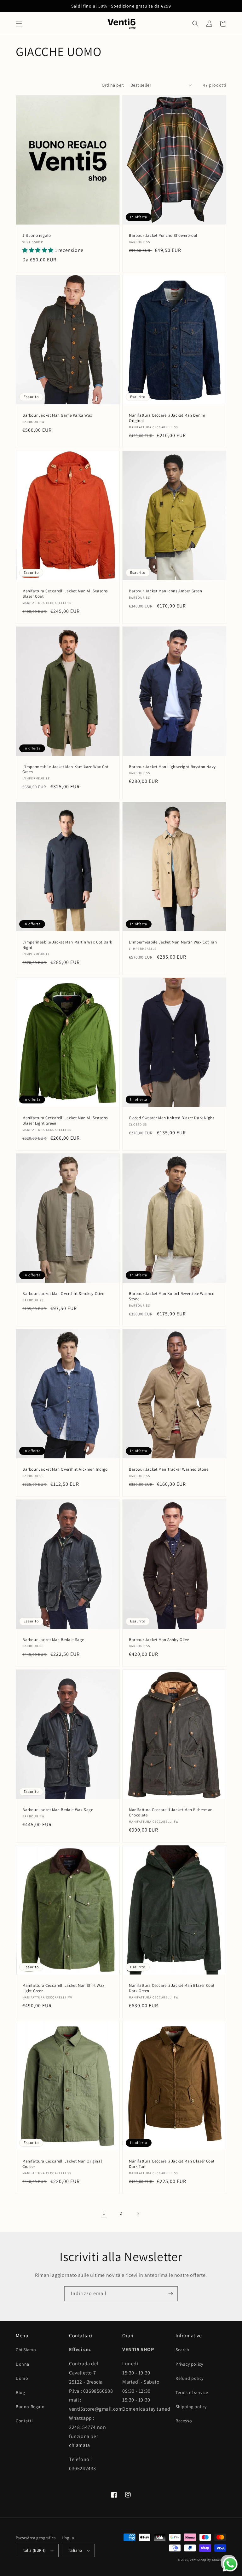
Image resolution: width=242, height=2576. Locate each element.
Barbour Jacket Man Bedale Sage (53, 1640)
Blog (20, 2392)
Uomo (22, 2378)
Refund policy (190, 2378)
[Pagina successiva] (138, 2214)
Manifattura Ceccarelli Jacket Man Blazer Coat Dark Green (172, 1988)
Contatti (24, 2421)
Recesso (184, 2421)
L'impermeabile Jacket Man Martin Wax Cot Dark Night (67, 945)
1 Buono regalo (37, 236)
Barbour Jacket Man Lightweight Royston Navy (172, 767)
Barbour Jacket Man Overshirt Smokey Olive (63, 1294)
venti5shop (198, 2560)
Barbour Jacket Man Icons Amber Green (166, 591)
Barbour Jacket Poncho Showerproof (163, 236)
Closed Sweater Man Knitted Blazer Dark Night (171, 1118)
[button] (19, 24)
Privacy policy (189, 2364)
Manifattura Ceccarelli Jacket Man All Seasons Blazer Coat (65, 594)
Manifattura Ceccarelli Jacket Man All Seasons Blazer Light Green (65, 1121)
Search (182, 2350)
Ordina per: (113, 85)
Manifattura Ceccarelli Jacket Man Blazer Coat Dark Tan (172, 2164)
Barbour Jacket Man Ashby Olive (159, 1640)
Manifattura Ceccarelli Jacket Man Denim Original (167, 418)
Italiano (75, 2550)
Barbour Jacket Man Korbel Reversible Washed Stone (172, 1296)
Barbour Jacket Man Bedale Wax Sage (58, 1810)
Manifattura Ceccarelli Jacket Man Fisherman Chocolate (171, 1812)
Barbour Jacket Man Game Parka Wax (57, 415)
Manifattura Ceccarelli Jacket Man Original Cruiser (62, 2164)
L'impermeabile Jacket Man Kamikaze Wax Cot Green (65, 769)
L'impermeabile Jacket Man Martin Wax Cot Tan (173, 942)
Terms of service (192, 2392)
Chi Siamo (26, 2350)
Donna (23, 2364)
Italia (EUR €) (34, 2550)
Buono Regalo (30, 2407)
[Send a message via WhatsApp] (230, 2564)
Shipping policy (191, 2407)
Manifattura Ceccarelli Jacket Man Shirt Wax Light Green (63, 1988)
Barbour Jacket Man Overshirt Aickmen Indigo (65, 1469)
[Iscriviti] (170, 2294)
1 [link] (104, 2213)
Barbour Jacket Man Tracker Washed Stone (169, 1469)
